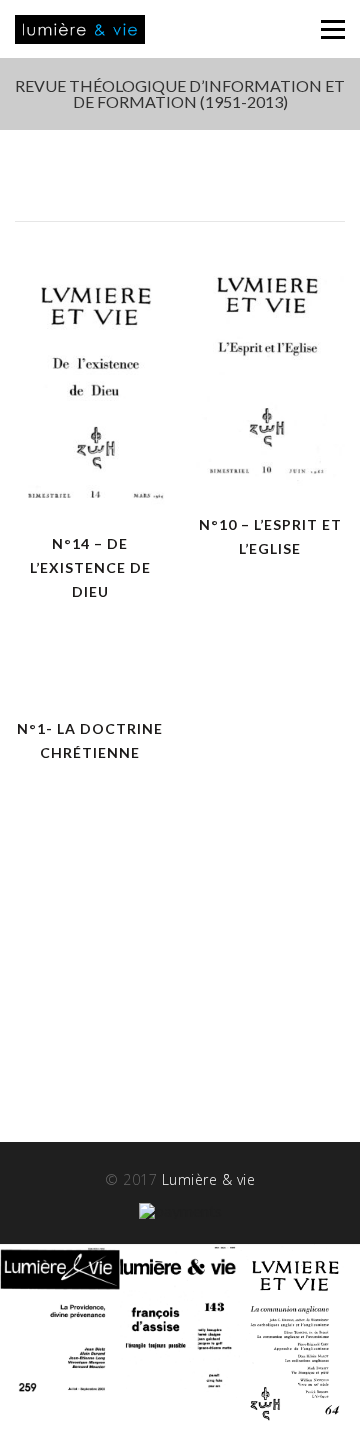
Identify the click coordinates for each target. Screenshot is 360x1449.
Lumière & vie (209, 1179)
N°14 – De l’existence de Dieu (90, 567)
